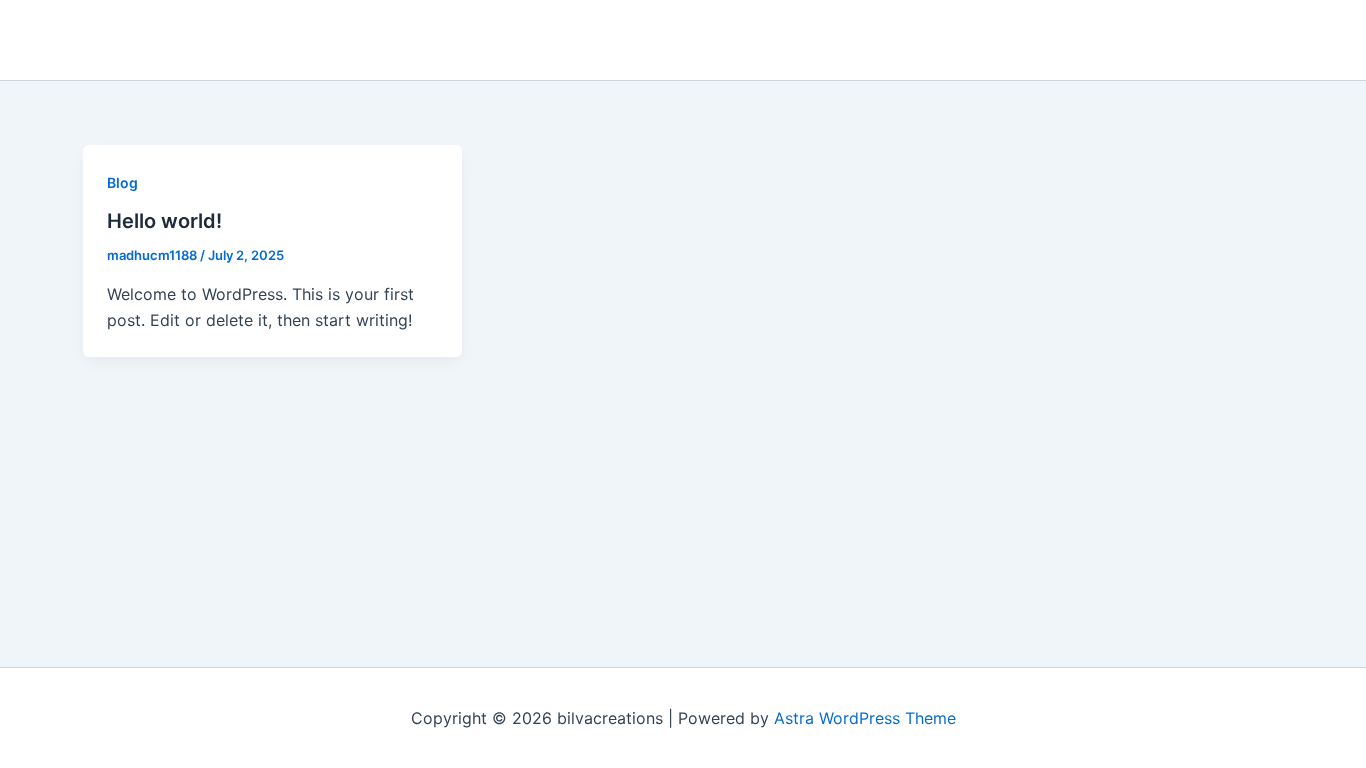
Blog (122, 182)
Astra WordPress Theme (865, 718)
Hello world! (164, 221)
